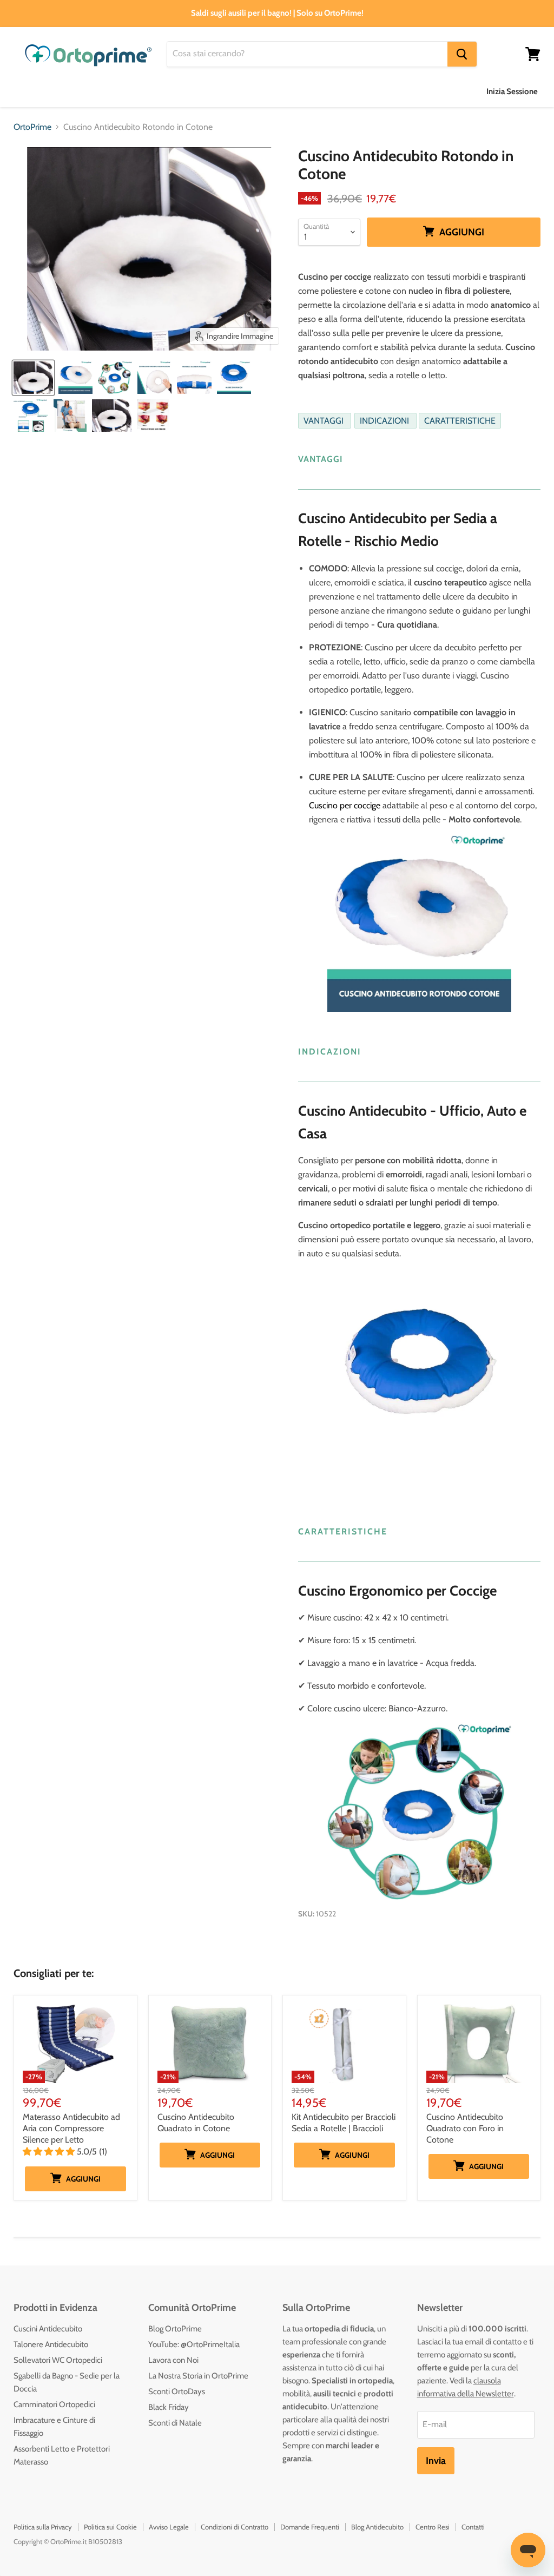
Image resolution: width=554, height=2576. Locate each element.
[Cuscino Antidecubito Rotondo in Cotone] (75, 378)
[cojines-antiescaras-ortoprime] (70, 416)
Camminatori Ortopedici (54, 2404)
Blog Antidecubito (377, 2527)
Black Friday (169, 2407)
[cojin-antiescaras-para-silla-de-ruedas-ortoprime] (33, 378)
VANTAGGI (325, 421)
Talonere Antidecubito (51, 2344)
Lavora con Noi (173, 2360)
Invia (436, 2461)
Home (25, 91)
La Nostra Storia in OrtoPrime (198, 2376)
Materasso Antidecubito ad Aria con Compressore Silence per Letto (71, 2128)
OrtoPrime (32, 127)
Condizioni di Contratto (235, 2527)
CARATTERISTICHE (460, 421)
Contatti (473, 2527)
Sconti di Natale (175, 2423)
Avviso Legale (169, 2527)
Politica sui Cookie (110, 2527)
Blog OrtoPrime (175, 2329)
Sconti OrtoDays (177, 2391)
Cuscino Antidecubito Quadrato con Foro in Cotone (465, 2128)
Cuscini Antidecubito (48, 2329)
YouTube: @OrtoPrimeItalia (194, 2344)
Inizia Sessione (512, 91)
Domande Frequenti (310, 2527)
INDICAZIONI (385, 421)
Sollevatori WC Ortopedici (58, 2360)
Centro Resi (433, 2527)
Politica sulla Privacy (43, 2527)
